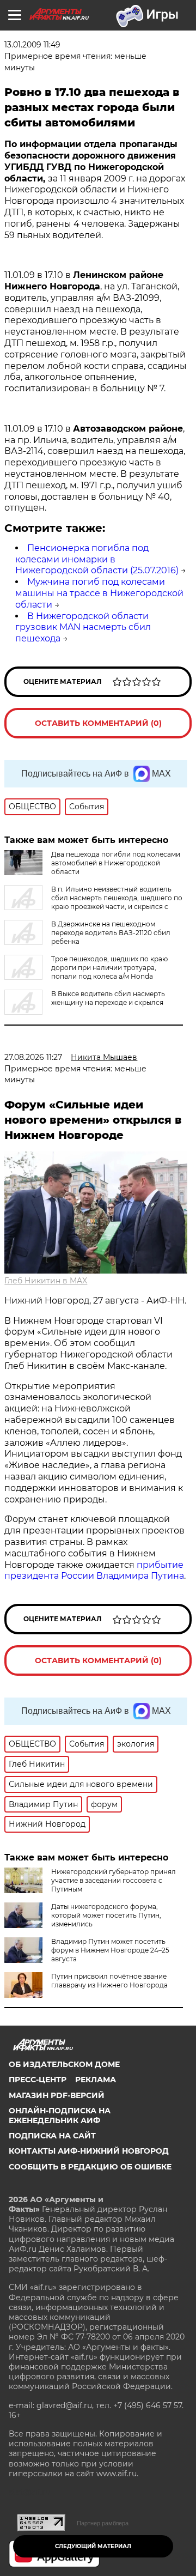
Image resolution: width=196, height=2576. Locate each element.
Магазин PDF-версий (57, 2095)
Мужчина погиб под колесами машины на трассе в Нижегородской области (99, 593)
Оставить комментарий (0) (98, 723)
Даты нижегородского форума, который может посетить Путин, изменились (106, 1915)
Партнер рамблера (103, 2523)
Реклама (96, 2080)
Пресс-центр (38, 2080)
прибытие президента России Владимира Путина (94, 1571)
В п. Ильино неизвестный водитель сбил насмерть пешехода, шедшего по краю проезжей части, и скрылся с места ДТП (93, 902)
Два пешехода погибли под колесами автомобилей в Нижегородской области (116, 863)
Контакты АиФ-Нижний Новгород (89, 2151)
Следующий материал (93, 2546)
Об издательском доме (64, 2064)
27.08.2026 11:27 (33, 1057)
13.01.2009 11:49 (32, 45)
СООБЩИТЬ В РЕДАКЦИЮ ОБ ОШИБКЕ (90, 2167)
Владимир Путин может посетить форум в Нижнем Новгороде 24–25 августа (110, 1950)
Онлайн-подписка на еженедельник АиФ (60, 2116)
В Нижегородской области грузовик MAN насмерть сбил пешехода (83, 628)
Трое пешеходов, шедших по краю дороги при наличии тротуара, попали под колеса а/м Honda (109, 968)
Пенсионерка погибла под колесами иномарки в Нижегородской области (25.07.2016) (97, 559)
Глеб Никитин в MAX (46, 1281)
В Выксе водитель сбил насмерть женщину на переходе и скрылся (108, 998)
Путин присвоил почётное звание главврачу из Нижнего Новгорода (109, 1981)
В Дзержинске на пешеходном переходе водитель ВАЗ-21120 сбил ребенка (111, 933)
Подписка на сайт (52, 2136)
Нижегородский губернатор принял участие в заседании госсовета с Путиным (114, 1880)
